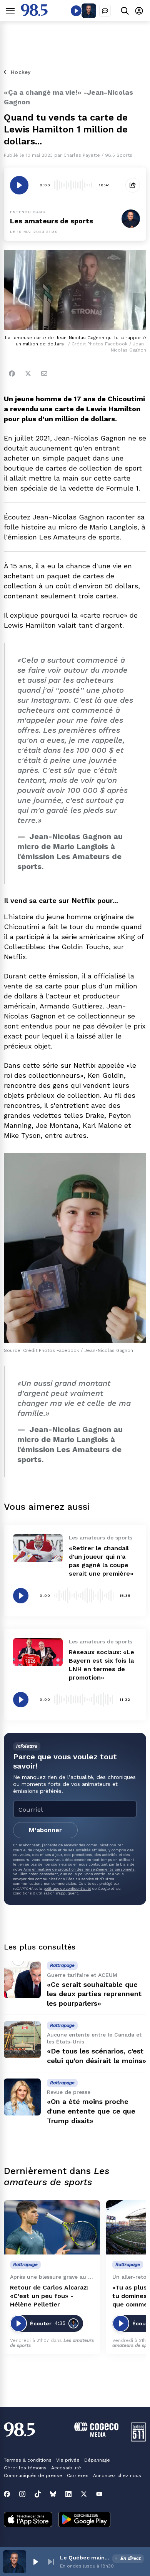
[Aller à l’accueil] (34, 14)
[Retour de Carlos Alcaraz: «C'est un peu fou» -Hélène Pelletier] (52, 2227)
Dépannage (97, 2460)
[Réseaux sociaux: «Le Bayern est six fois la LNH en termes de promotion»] (38, 1652)
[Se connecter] (139, 11)
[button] (35, 2562)
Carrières (78, 2476)
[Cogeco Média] (96, 2435)
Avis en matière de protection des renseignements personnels (79, 1869)
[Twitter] (28, 374)
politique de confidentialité (67, 1888)
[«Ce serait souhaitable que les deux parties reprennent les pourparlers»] (22, 1980)
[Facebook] (12, 374)
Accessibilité (66, 2468)
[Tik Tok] (38, 2494)
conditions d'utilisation (34, 1893)
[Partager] (133, 185)
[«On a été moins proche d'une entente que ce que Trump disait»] (22, 2097)
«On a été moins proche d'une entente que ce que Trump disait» (91, 2111)
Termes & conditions (28, 2460)
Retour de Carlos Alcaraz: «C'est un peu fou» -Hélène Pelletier (49, 2296)
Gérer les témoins (25, 2468)
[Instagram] (22, 2494)
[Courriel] (44, 374)
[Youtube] (99, 2494)
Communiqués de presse (33, 2476)
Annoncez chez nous (117, 2476)
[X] (84, 2494)
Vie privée (68, 2460)
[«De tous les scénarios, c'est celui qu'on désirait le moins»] (22, 2040)
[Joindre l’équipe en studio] (105, 11)
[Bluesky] (53, 2494)
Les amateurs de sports (52, 221)
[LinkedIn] (68, 2494)
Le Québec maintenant (85, 2558)
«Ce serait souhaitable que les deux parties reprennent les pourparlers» (94, 1994)
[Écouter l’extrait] (19, 185)
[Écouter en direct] (76, 11)
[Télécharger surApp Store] (28, 2520)
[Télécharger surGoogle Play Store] (84, 2520)
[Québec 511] (138, 2439)
